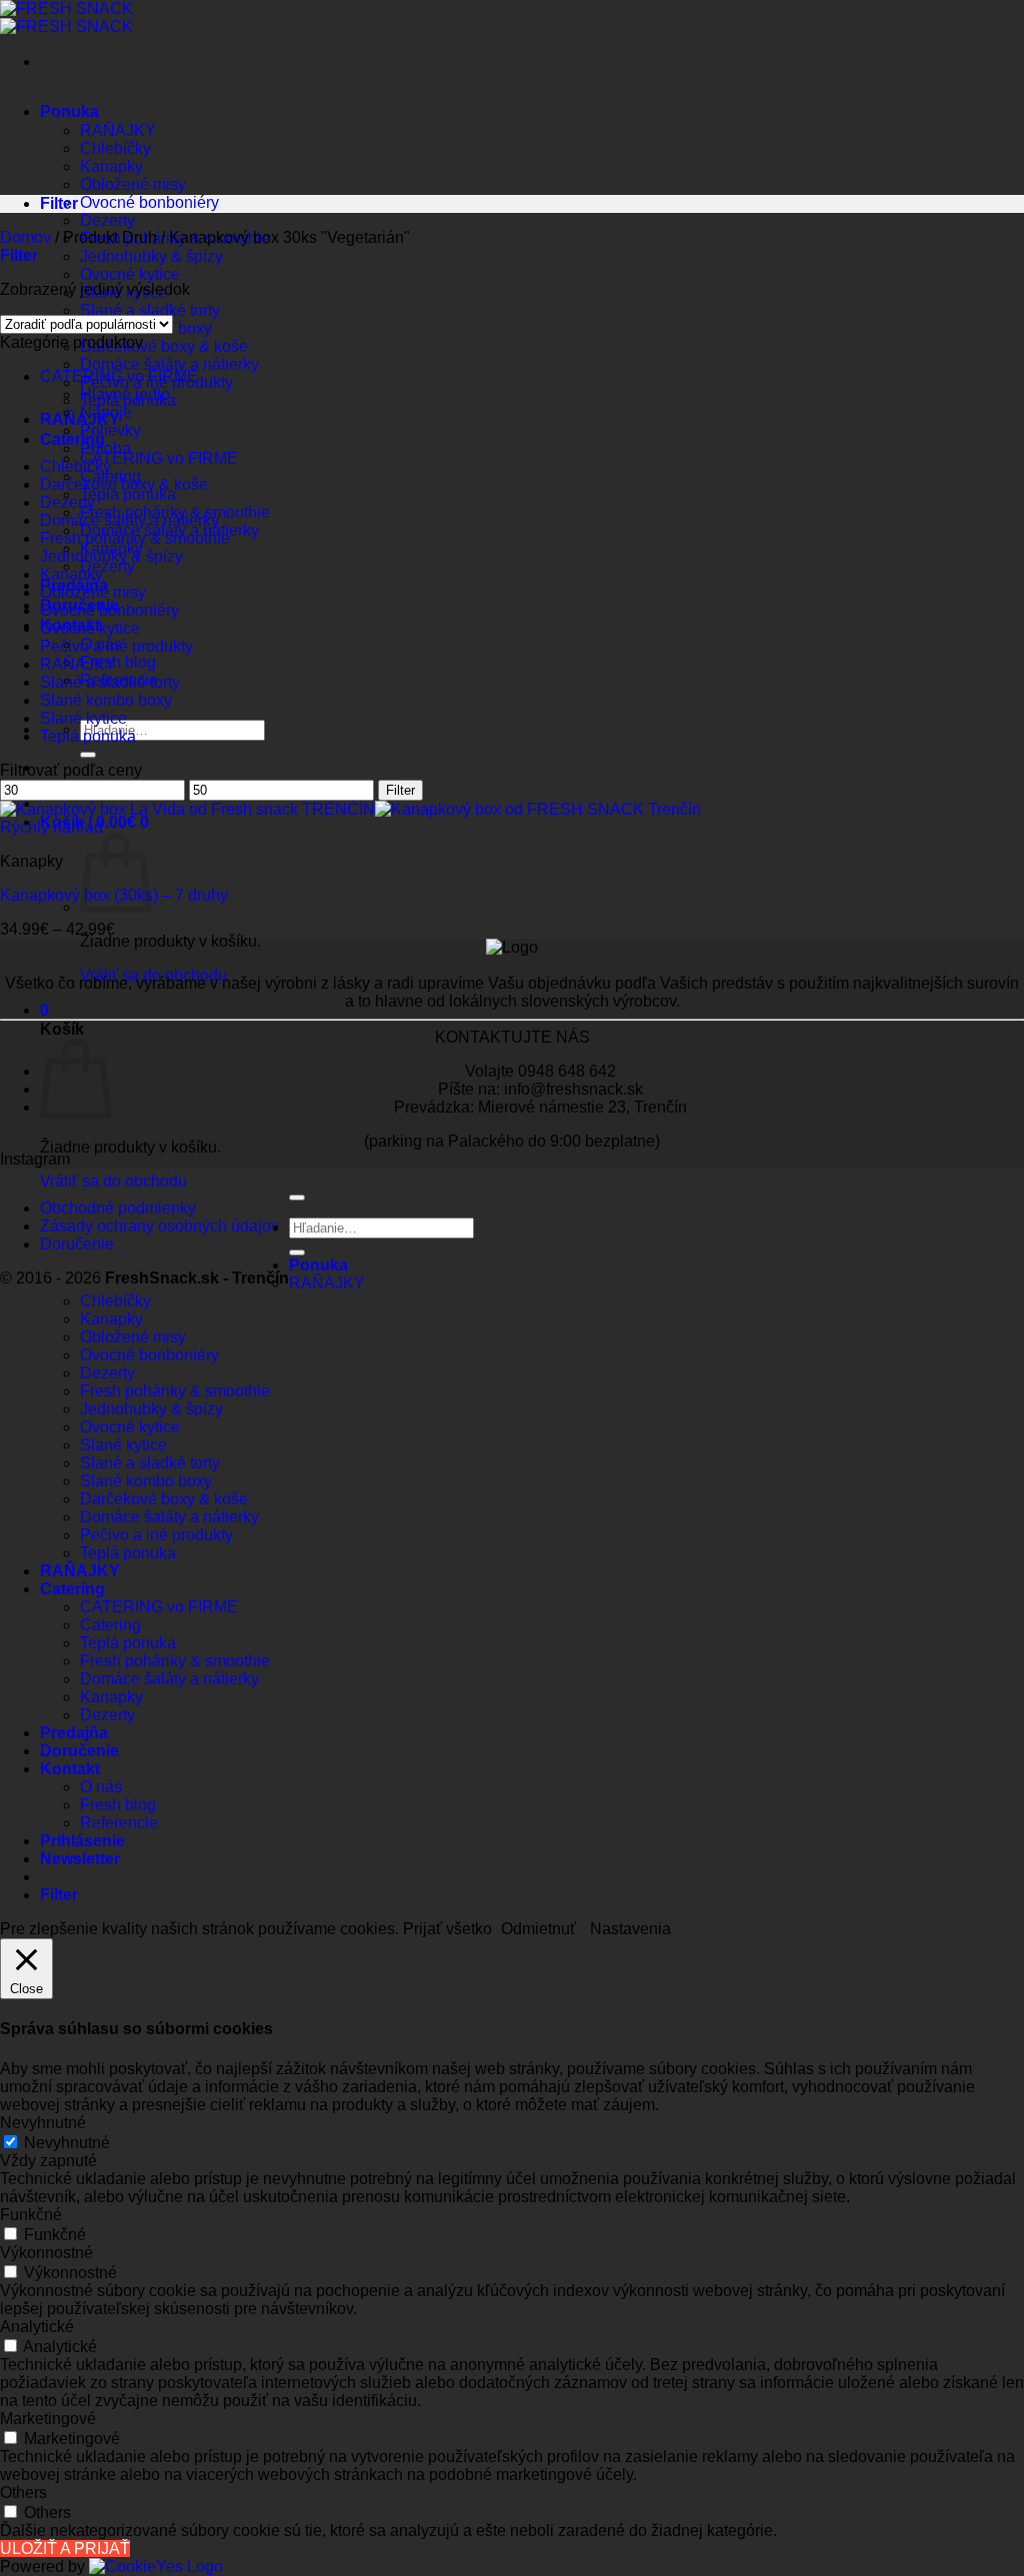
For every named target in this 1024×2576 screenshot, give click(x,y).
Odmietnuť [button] (538, 1929)
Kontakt (70, 1769)
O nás (101, 1787)
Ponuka (69, 111)
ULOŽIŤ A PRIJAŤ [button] (65, 2549)
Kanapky (111, 166)
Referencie (119, 1823)
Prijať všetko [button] (447, 1929)
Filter (400, 790)
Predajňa (74, 1733)
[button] (44, 1010)
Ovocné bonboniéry (149, 202)
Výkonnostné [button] (46, 2253)
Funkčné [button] (31, 2215)
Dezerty (107, 220)
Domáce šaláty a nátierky (169, 364)
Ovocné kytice (130, 274)
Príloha (105, 448)
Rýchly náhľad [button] (51, 827)
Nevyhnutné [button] (43, 2123)
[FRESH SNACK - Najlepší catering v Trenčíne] (66, 17)
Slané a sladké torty (150, 310)
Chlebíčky (115, 148)
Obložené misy (133, 184)
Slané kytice (83, 718)
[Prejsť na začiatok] (297, 1198)
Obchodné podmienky (118, 1208)
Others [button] (23, 2493)
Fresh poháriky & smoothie (135, 538)
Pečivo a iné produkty (116, 646)
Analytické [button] (37, 2327)
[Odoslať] (88, 755)
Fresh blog (118, 662)
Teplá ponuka (128, 494)
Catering (72, 439)
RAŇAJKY (118, 130)
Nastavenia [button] (630, 1929)
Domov (25, 237)
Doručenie (77, 1244)
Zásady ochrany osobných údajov (159, 1226)
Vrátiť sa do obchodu (153, 975)
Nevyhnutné (67, 2143)
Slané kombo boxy (106, 700)
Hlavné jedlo (125, 394)
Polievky (110, 430)
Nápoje (106, 412)
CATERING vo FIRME (159, 458)
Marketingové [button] (48, 2419)
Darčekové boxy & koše (164, 346)
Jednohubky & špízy (151, 256)
